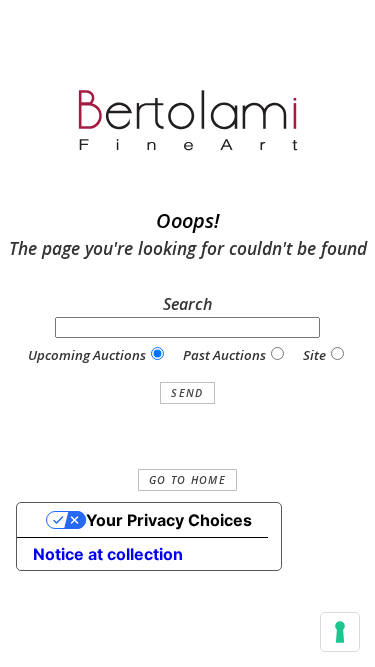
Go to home (187, 480)
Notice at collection (108, 554)
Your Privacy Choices (169, 520)
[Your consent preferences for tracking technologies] (340, 632)
